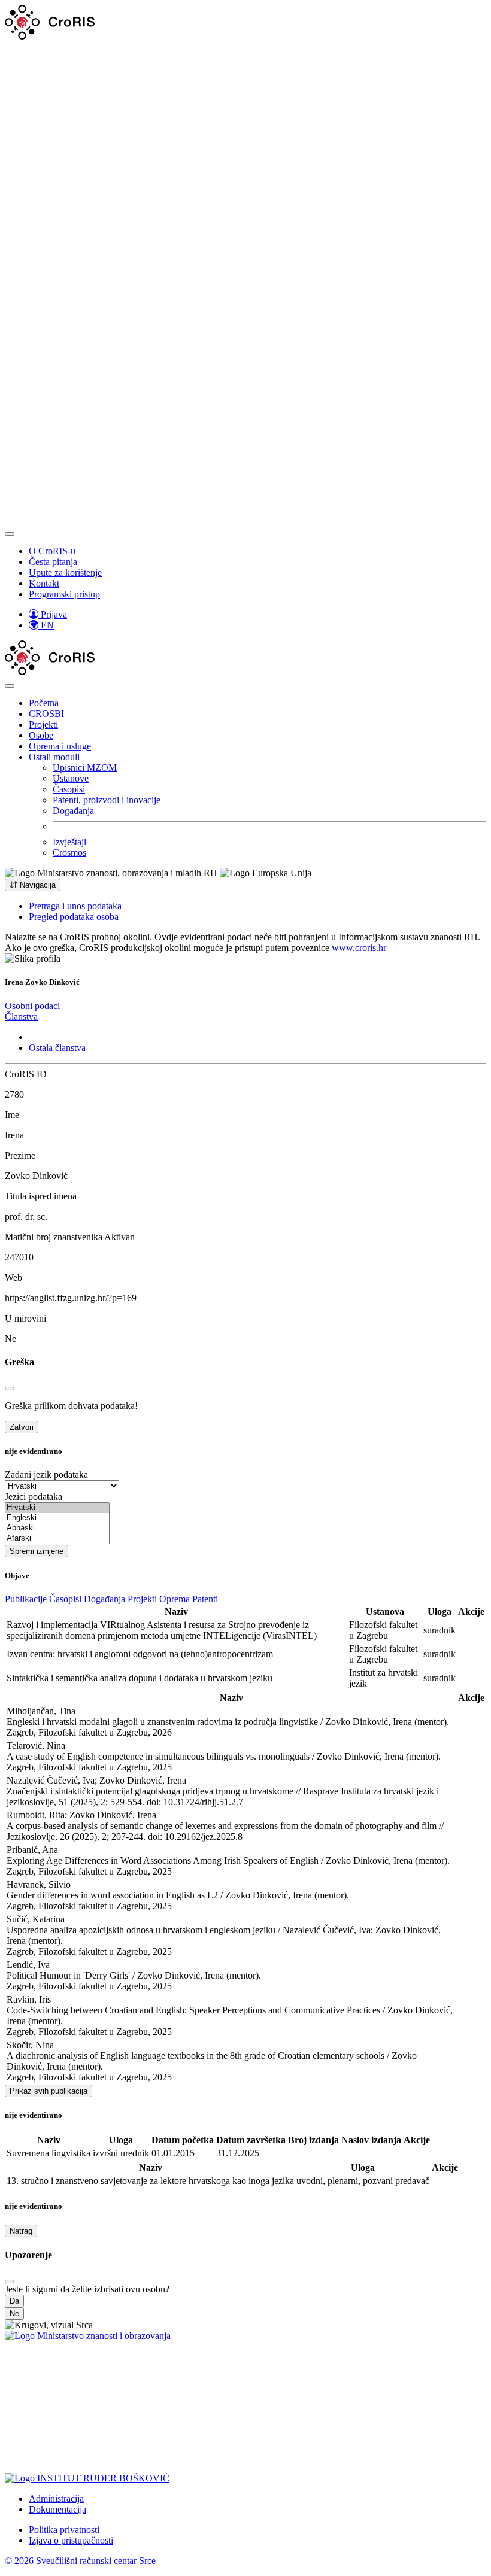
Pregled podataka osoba (74, 917)
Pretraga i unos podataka (75, 906)
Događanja (73, 811)
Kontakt (44, 583)
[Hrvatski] (57, 1508)
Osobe (41, 735)
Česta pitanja (53, 562)
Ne (14, 2314)
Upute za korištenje (65, 572)
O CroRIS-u (52, 551)
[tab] (32, 1006)
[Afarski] (57, 1538)
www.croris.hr (359, 948)
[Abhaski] (57, 1528)
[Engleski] (57, 1518)
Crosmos (69, 853)
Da (14, 2301)
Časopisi (69, 789)
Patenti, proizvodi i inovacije (107, 800)
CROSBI (46, 714)
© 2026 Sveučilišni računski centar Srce (80, 2561)
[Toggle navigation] (10, 534)
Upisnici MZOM (85, 768)
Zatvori (22, 1427)
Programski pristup (64, 594)
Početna (44, 703)
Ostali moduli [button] (54, 757)
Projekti (43, 724)
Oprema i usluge (60, 746)
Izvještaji (69, 842)
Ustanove (71, 778)
